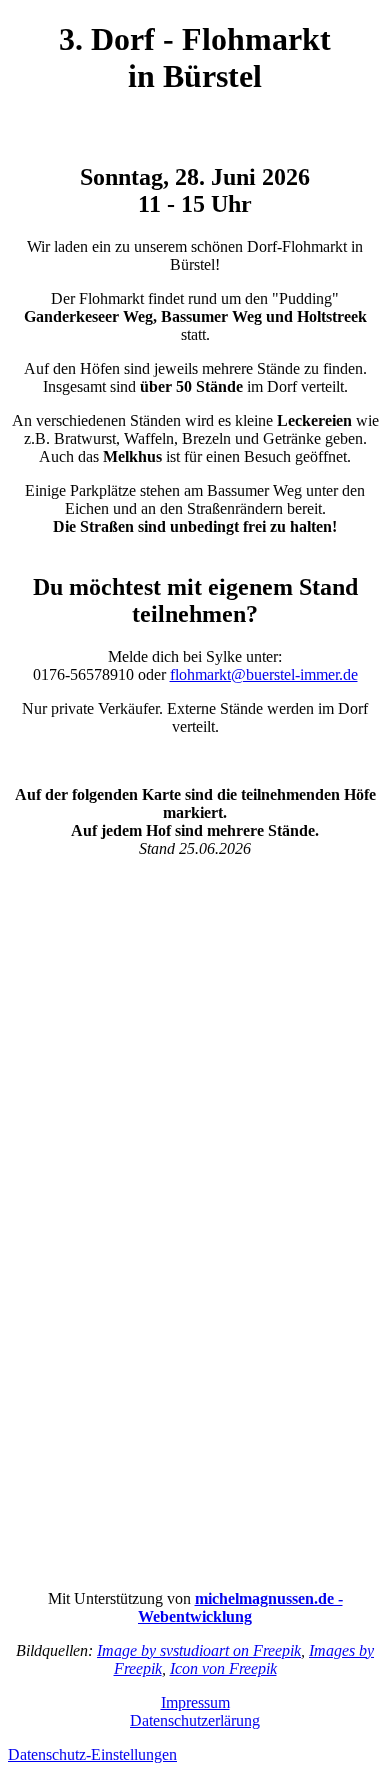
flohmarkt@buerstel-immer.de (264, 674)
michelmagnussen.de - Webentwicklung (240, 1607)
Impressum (195, 1702)
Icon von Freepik (223, 1668)
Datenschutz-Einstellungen (92, 1754)
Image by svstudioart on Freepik (199, 1650)
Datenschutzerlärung (195, 1720)
